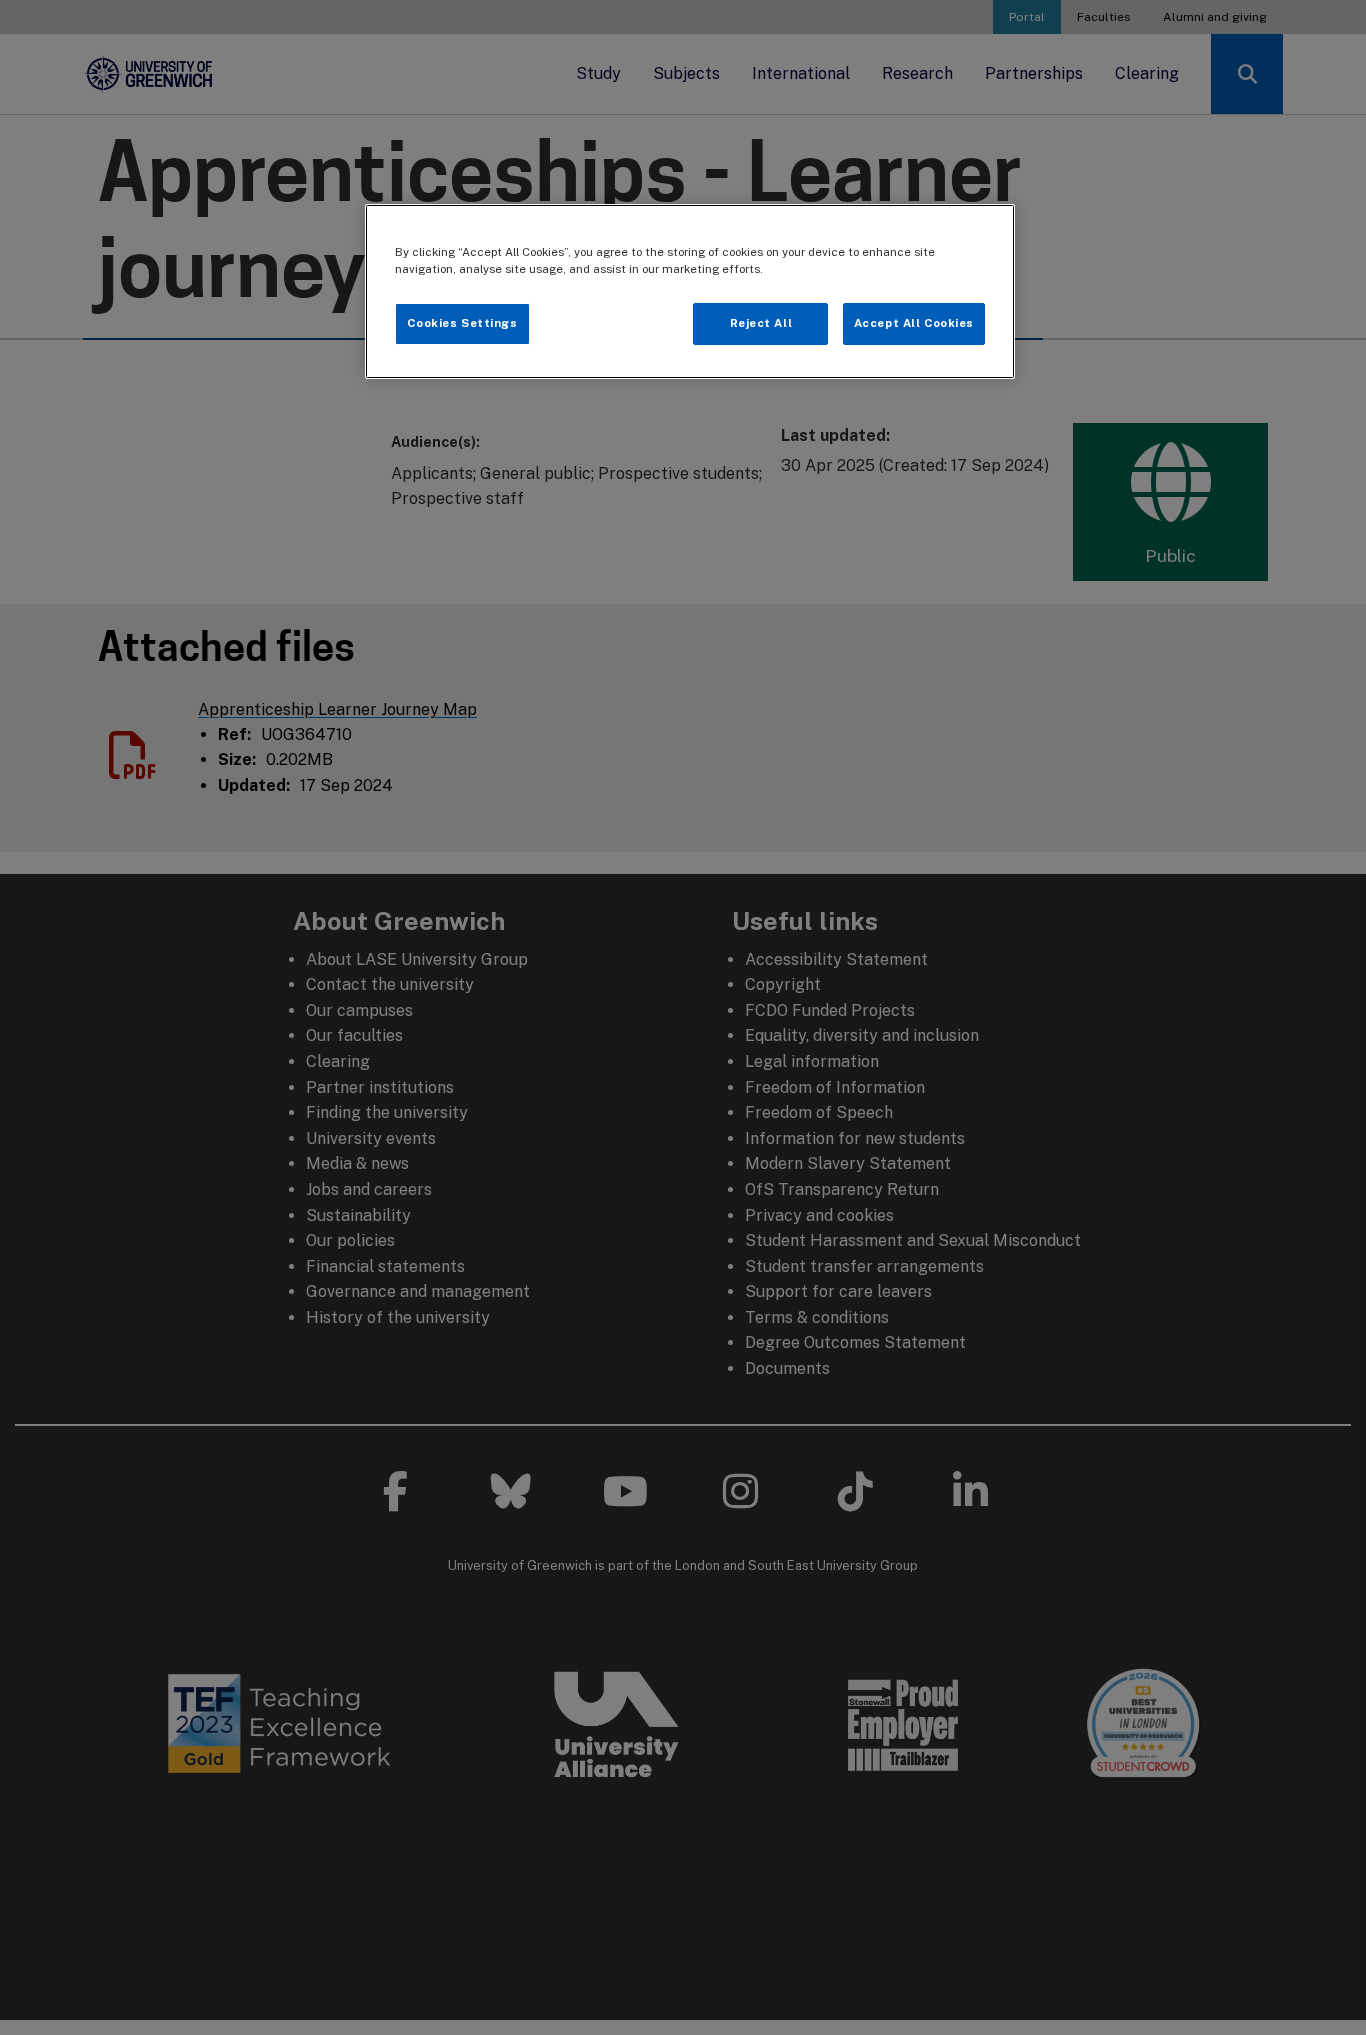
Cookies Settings (462, 323)
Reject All (761, 323)
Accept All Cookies (914, 323)
